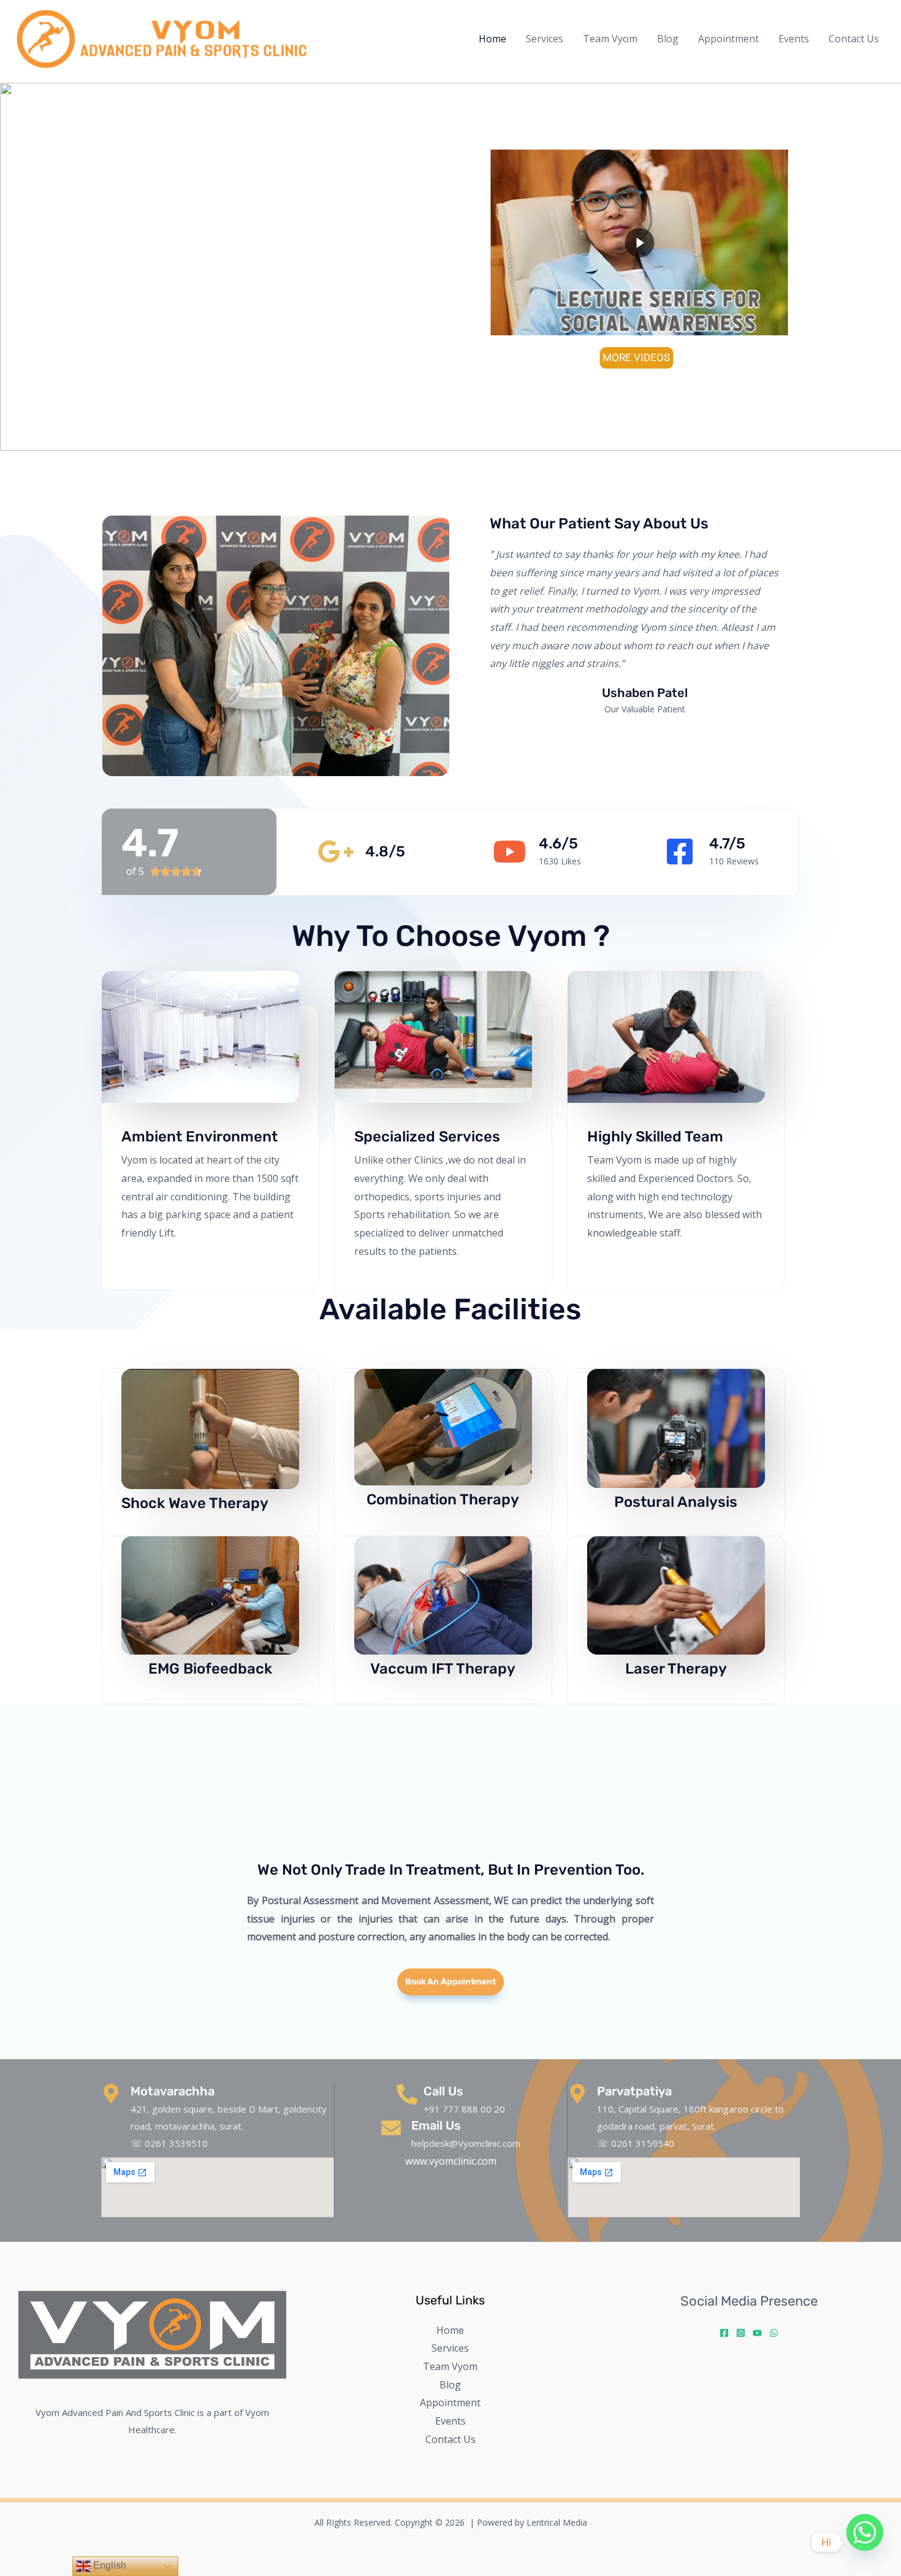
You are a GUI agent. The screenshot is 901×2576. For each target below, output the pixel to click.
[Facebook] (724, 2333)
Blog (668, 39)
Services (545, 39)
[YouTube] (757, 2333)
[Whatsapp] (865, 2542)
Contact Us (854, 39)
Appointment (728, 39)
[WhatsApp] (774, 2333)
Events (794, 39)
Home (492, 39)
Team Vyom (610, 39)
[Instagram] (741, 2333)
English (108, 2565)
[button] (19, 267)
